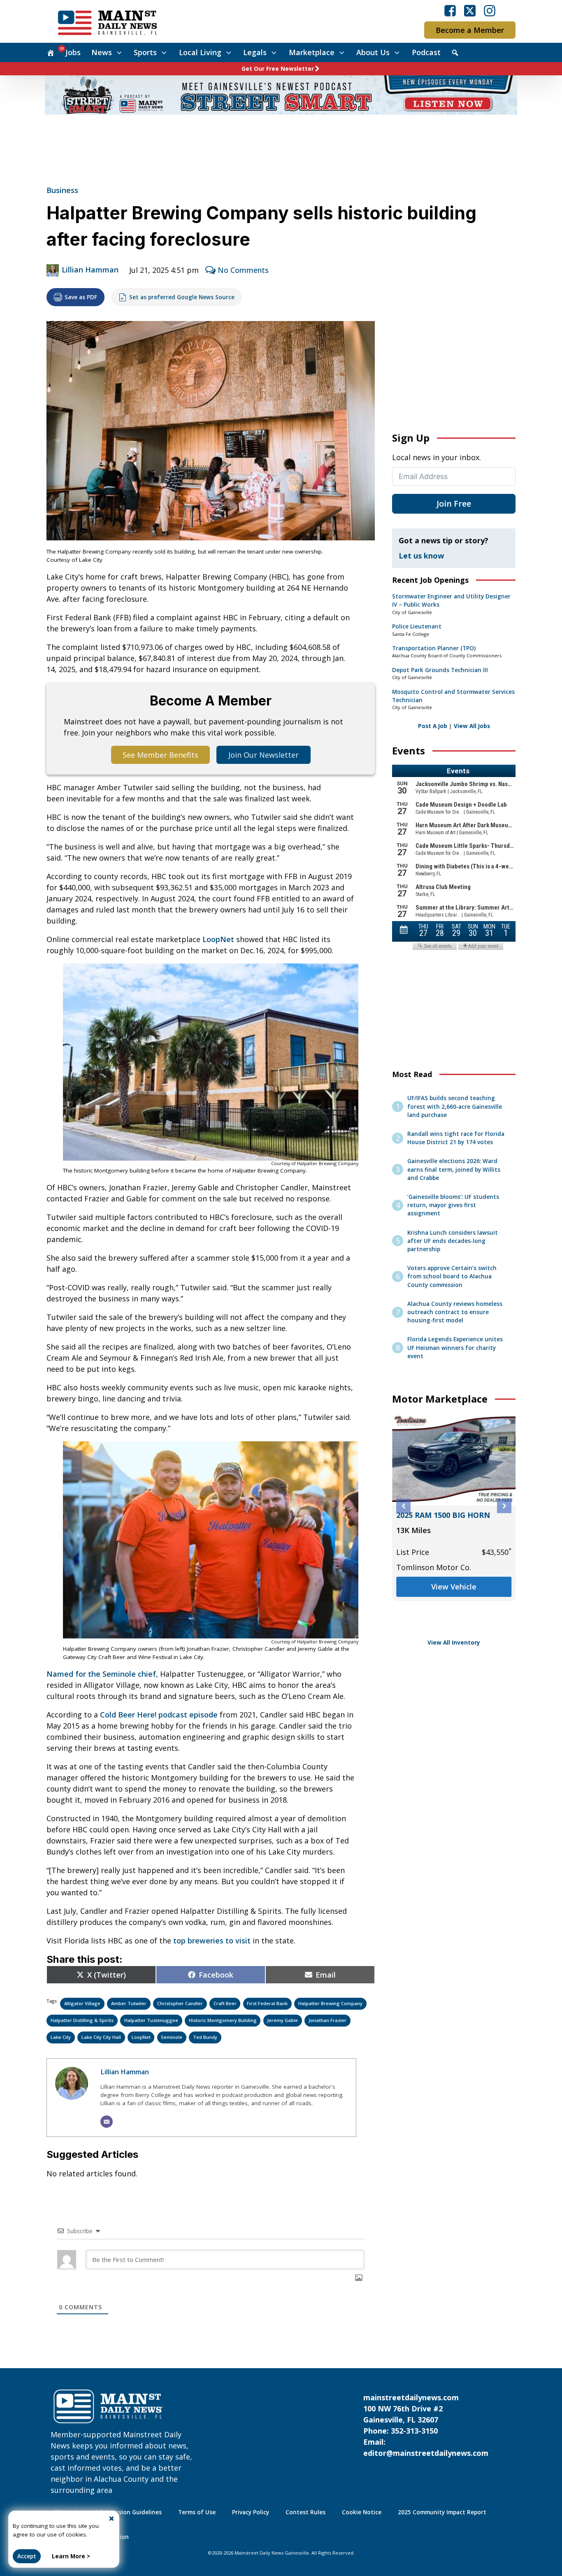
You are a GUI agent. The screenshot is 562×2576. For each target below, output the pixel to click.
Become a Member (470, 30)
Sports (145, 52)
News (102, 52)
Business (62, 190)
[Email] (107, 2122)
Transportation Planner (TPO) (434, 648)
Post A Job (433, 726)
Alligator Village (82, 2003)
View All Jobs (472, 726)
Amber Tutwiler (129, 2003)
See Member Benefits (160, 755)
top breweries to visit (212, 1941)
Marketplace (312, 52)
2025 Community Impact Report (442, 2512)
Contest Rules (305, 2512)
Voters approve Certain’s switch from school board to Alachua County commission (452, 1276)
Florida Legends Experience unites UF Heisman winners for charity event (455, 1348)
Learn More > (71, 2556)
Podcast (426, 52)
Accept (27, 2556)
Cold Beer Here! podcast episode (159, 1715)
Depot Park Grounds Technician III (440, 670)
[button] (403, 1506)
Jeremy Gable (282, 2020)
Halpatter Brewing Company (330, 2003)
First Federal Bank (267, 2003)
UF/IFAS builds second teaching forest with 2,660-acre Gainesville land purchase (455, 1106)
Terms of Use (197, 2512)
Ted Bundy (205, 2037)
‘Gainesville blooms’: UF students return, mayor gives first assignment (453, 1205)
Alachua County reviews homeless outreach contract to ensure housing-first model (455, 1312)
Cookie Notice (362, 2512)
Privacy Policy (251, 2512)
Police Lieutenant (417, 626)
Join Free (454, 504)
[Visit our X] (470, 11)
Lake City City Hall (101, 2037)
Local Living (200, 52)
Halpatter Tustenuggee (151, 2020)
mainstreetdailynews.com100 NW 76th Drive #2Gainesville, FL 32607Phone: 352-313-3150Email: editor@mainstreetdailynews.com (426, 2425)
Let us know (421, 556)
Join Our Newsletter (264, 755)
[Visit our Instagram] (490, 11)
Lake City (61, 2037)
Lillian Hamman (90, 270)
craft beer (225, 2003)
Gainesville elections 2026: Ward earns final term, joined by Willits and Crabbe (454, 1169)
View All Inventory (454, 1643)
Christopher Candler (180, 2003)
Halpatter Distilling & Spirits (82, 2020)
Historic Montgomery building (223, 2020)
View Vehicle (454, 1587)
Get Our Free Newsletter (278, 69)
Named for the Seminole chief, (102, 1674)
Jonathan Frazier (327, 2020)
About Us (373, 52)
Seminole (172, 2037)
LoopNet (218, 939)
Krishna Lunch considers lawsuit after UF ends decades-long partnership (453, 1241)
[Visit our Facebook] (450, 11)
